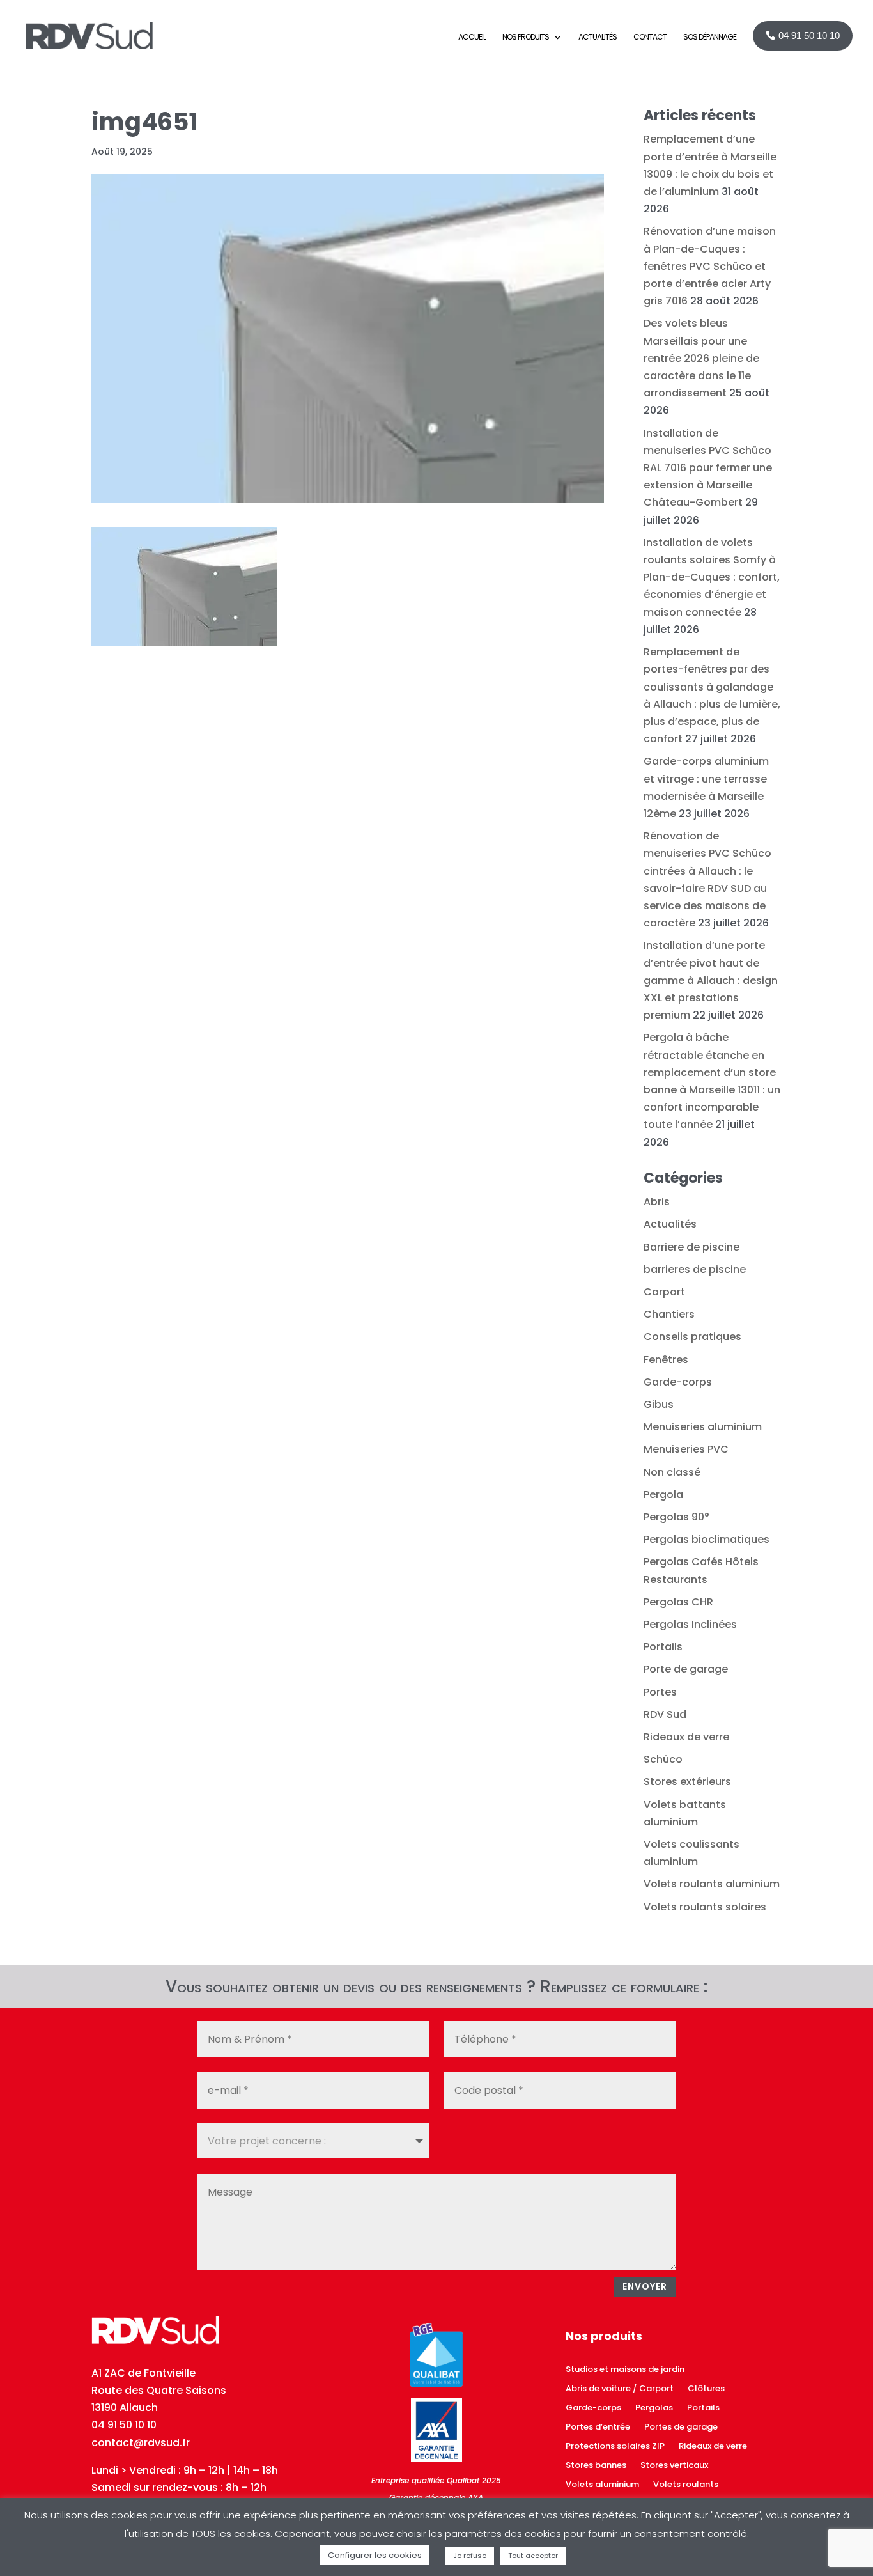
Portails (663, 1647)
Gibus (659, 1404)
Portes (660, 1692)
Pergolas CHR (678, 1602)
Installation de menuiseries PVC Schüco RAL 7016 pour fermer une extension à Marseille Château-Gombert (708, 468)
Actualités (670, 1224)
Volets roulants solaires (705, 1907)
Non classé (672, 1472)
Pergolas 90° (676, 1517)
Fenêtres (666, 1360)
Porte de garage (686, 1669)
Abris (657, 1202)
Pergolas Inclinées (690, 1624)
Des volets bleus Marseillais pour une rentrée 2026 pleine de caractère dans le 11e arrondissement (701, 358)
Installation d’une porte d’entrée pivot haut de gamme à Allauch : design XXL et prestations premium (711, 980)
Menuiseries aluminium (703, 1427)
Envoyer (645, 2286)
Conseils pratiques (692, 1337)
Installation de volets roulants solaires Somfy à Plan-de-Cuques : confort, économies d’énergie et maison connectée (712, 577)
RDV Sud (665, 1714)
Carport (664, 1292)
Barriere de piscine (691, 1247)
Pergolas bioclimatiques (707, 1539)
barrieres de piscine (695, 1269)
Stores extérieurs (687, 1782)
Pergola (663, 1495)
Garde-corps (678, 1382)
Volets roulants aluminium (712, 1884)
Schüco (663, 1759)
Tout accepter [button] (533, 2556)
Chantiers (669, 1314)
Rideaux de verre (686, 1737)
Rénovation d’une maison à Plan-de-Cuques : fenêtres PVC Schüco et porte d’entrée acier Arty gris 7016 (710, 266)
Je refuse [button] (470, 2556)
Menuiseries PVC (686, 1449)
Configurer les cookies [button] (375, 2555)
